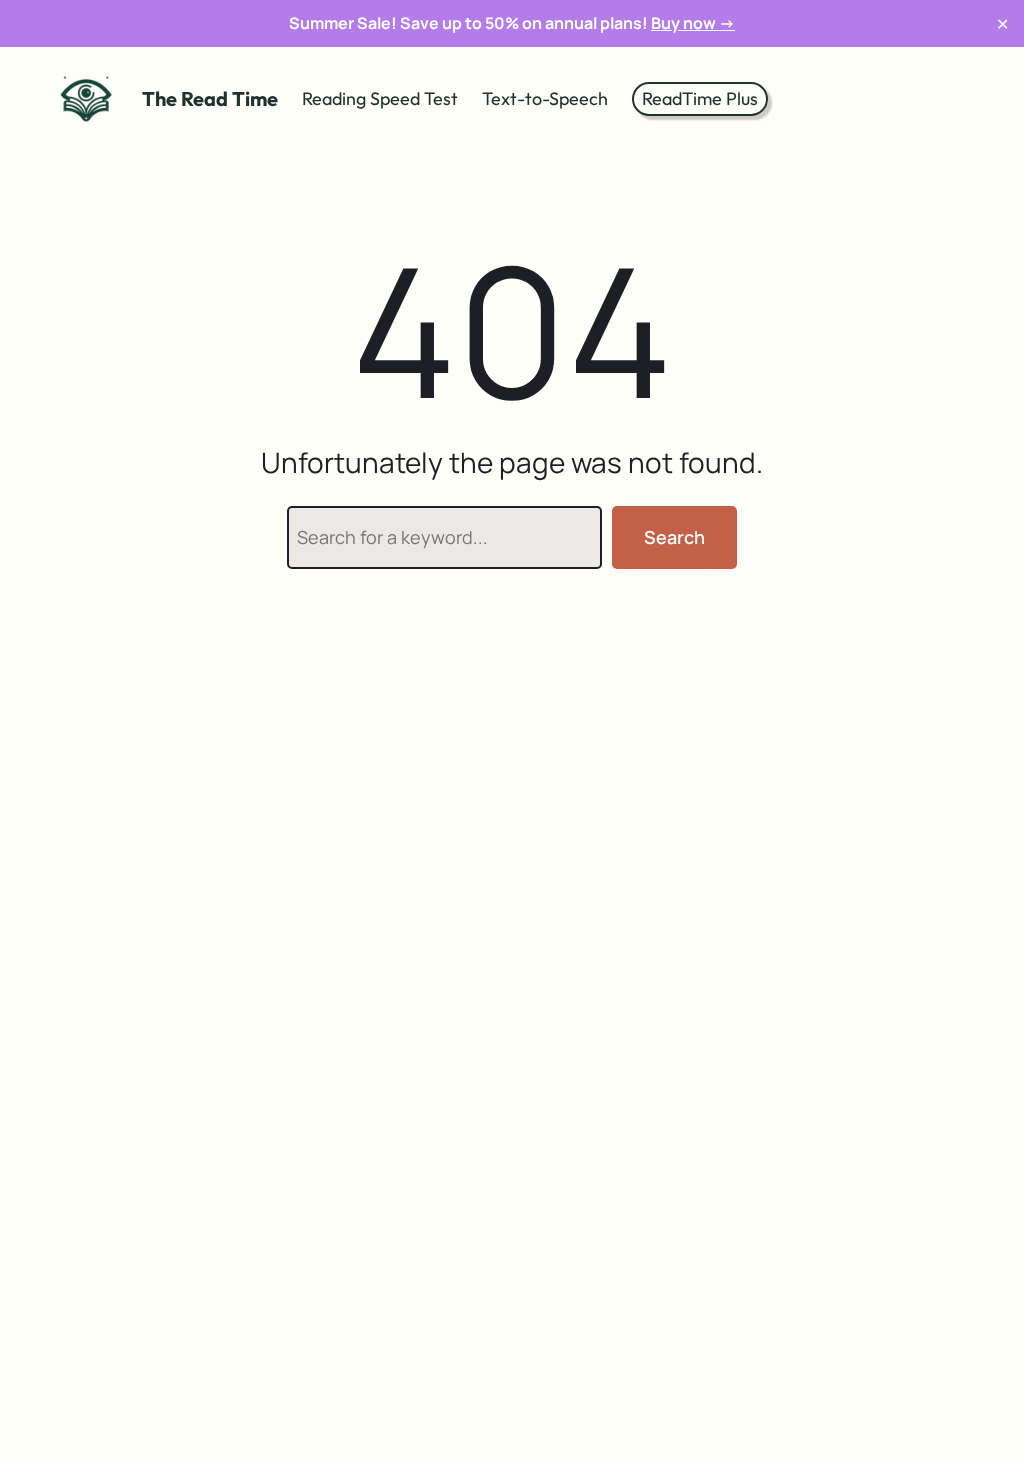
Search (674, 537)
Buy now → (693, 23)
